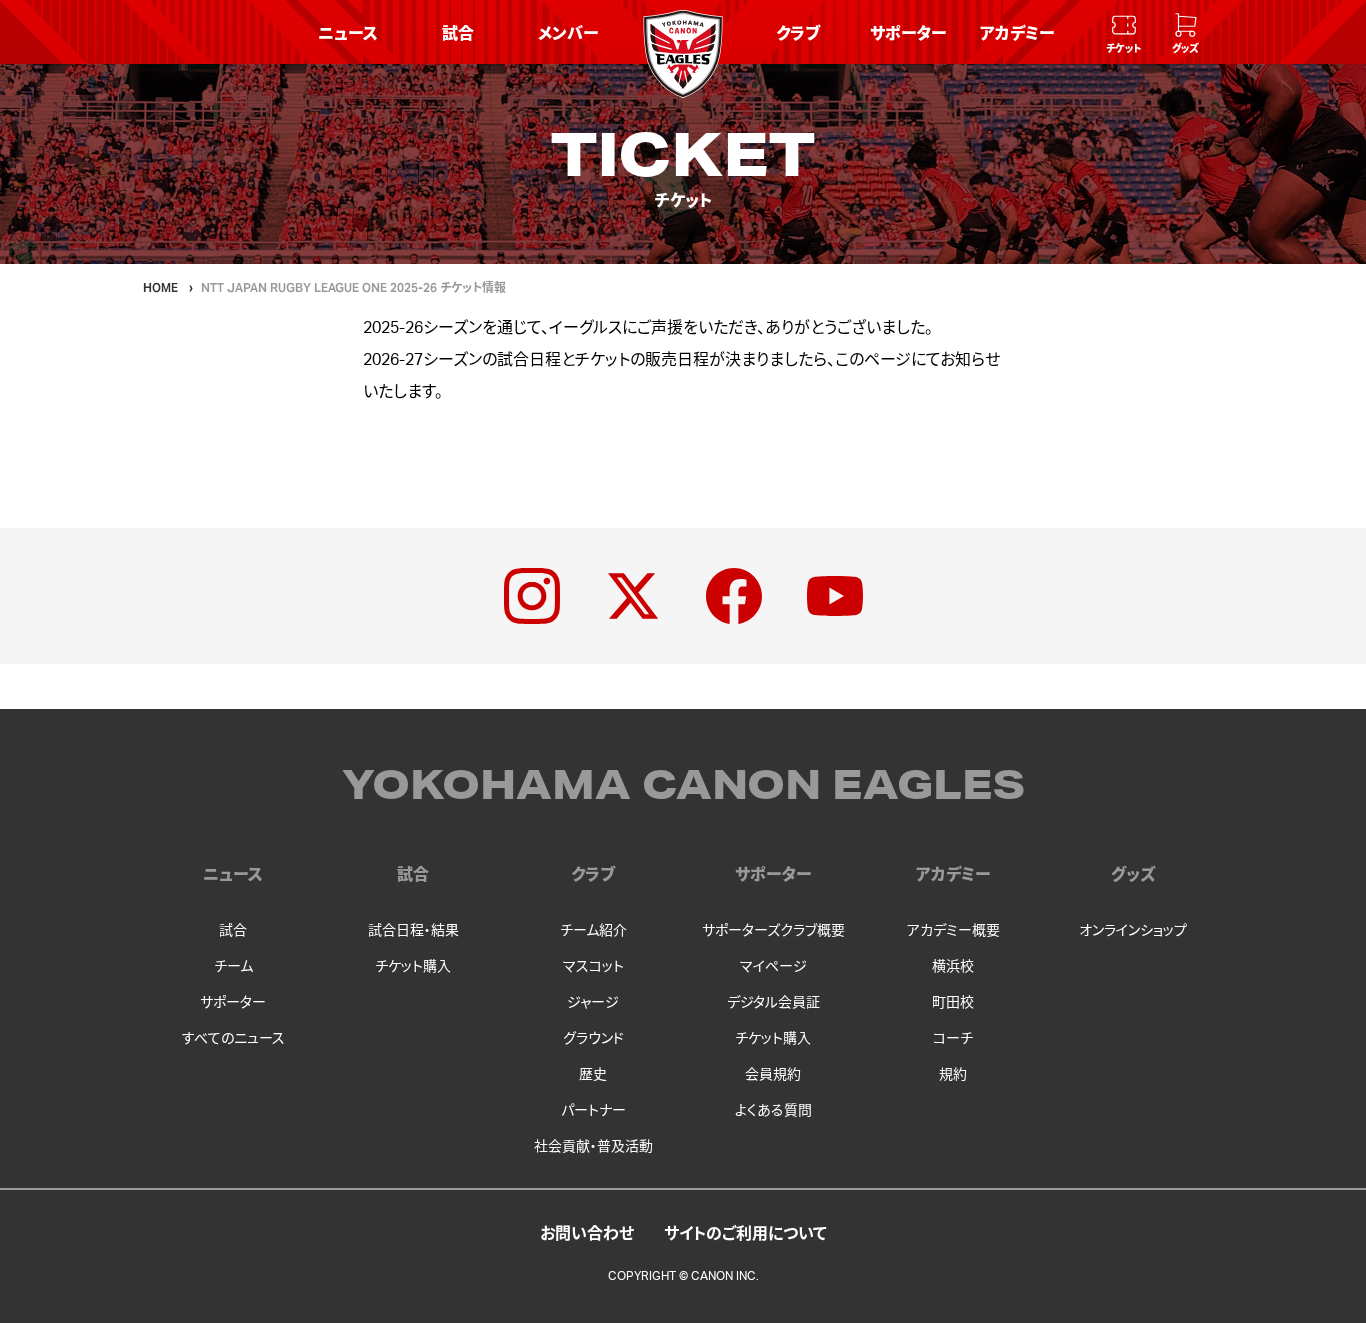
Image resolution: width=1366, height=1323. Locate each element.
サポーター (908, 32)
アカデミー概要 (953, 931)
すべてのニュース (233, 1039)
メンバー (568, 32)
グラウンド (593, 1039)
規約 (953, 1075)
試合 (458, 32)
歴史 (593, 1075)
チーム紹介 (593, 931)
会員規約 (773, 1075)
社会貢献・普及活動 (593, 1147)
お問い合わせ (587, 1232)
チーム (233, 967)
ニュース (348, 32)
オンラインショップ (1133, 931)
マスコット (593, 967)
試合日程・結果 (413, 931)
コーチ (953, 1039)
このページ (873, 360)
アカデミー (1017, 32)
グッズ (1133, 875)
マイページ (773, 967)
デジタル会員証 (773, 1003)
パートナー (593, 1111)
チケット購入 (413, 967)
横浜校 (953, 967)
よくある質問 (773, 1111)
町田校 (953, 1003)
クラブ (798, 32)
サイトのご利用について (745, 1232)
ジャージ (593, 1003)
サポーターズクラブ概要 (773, 931)
